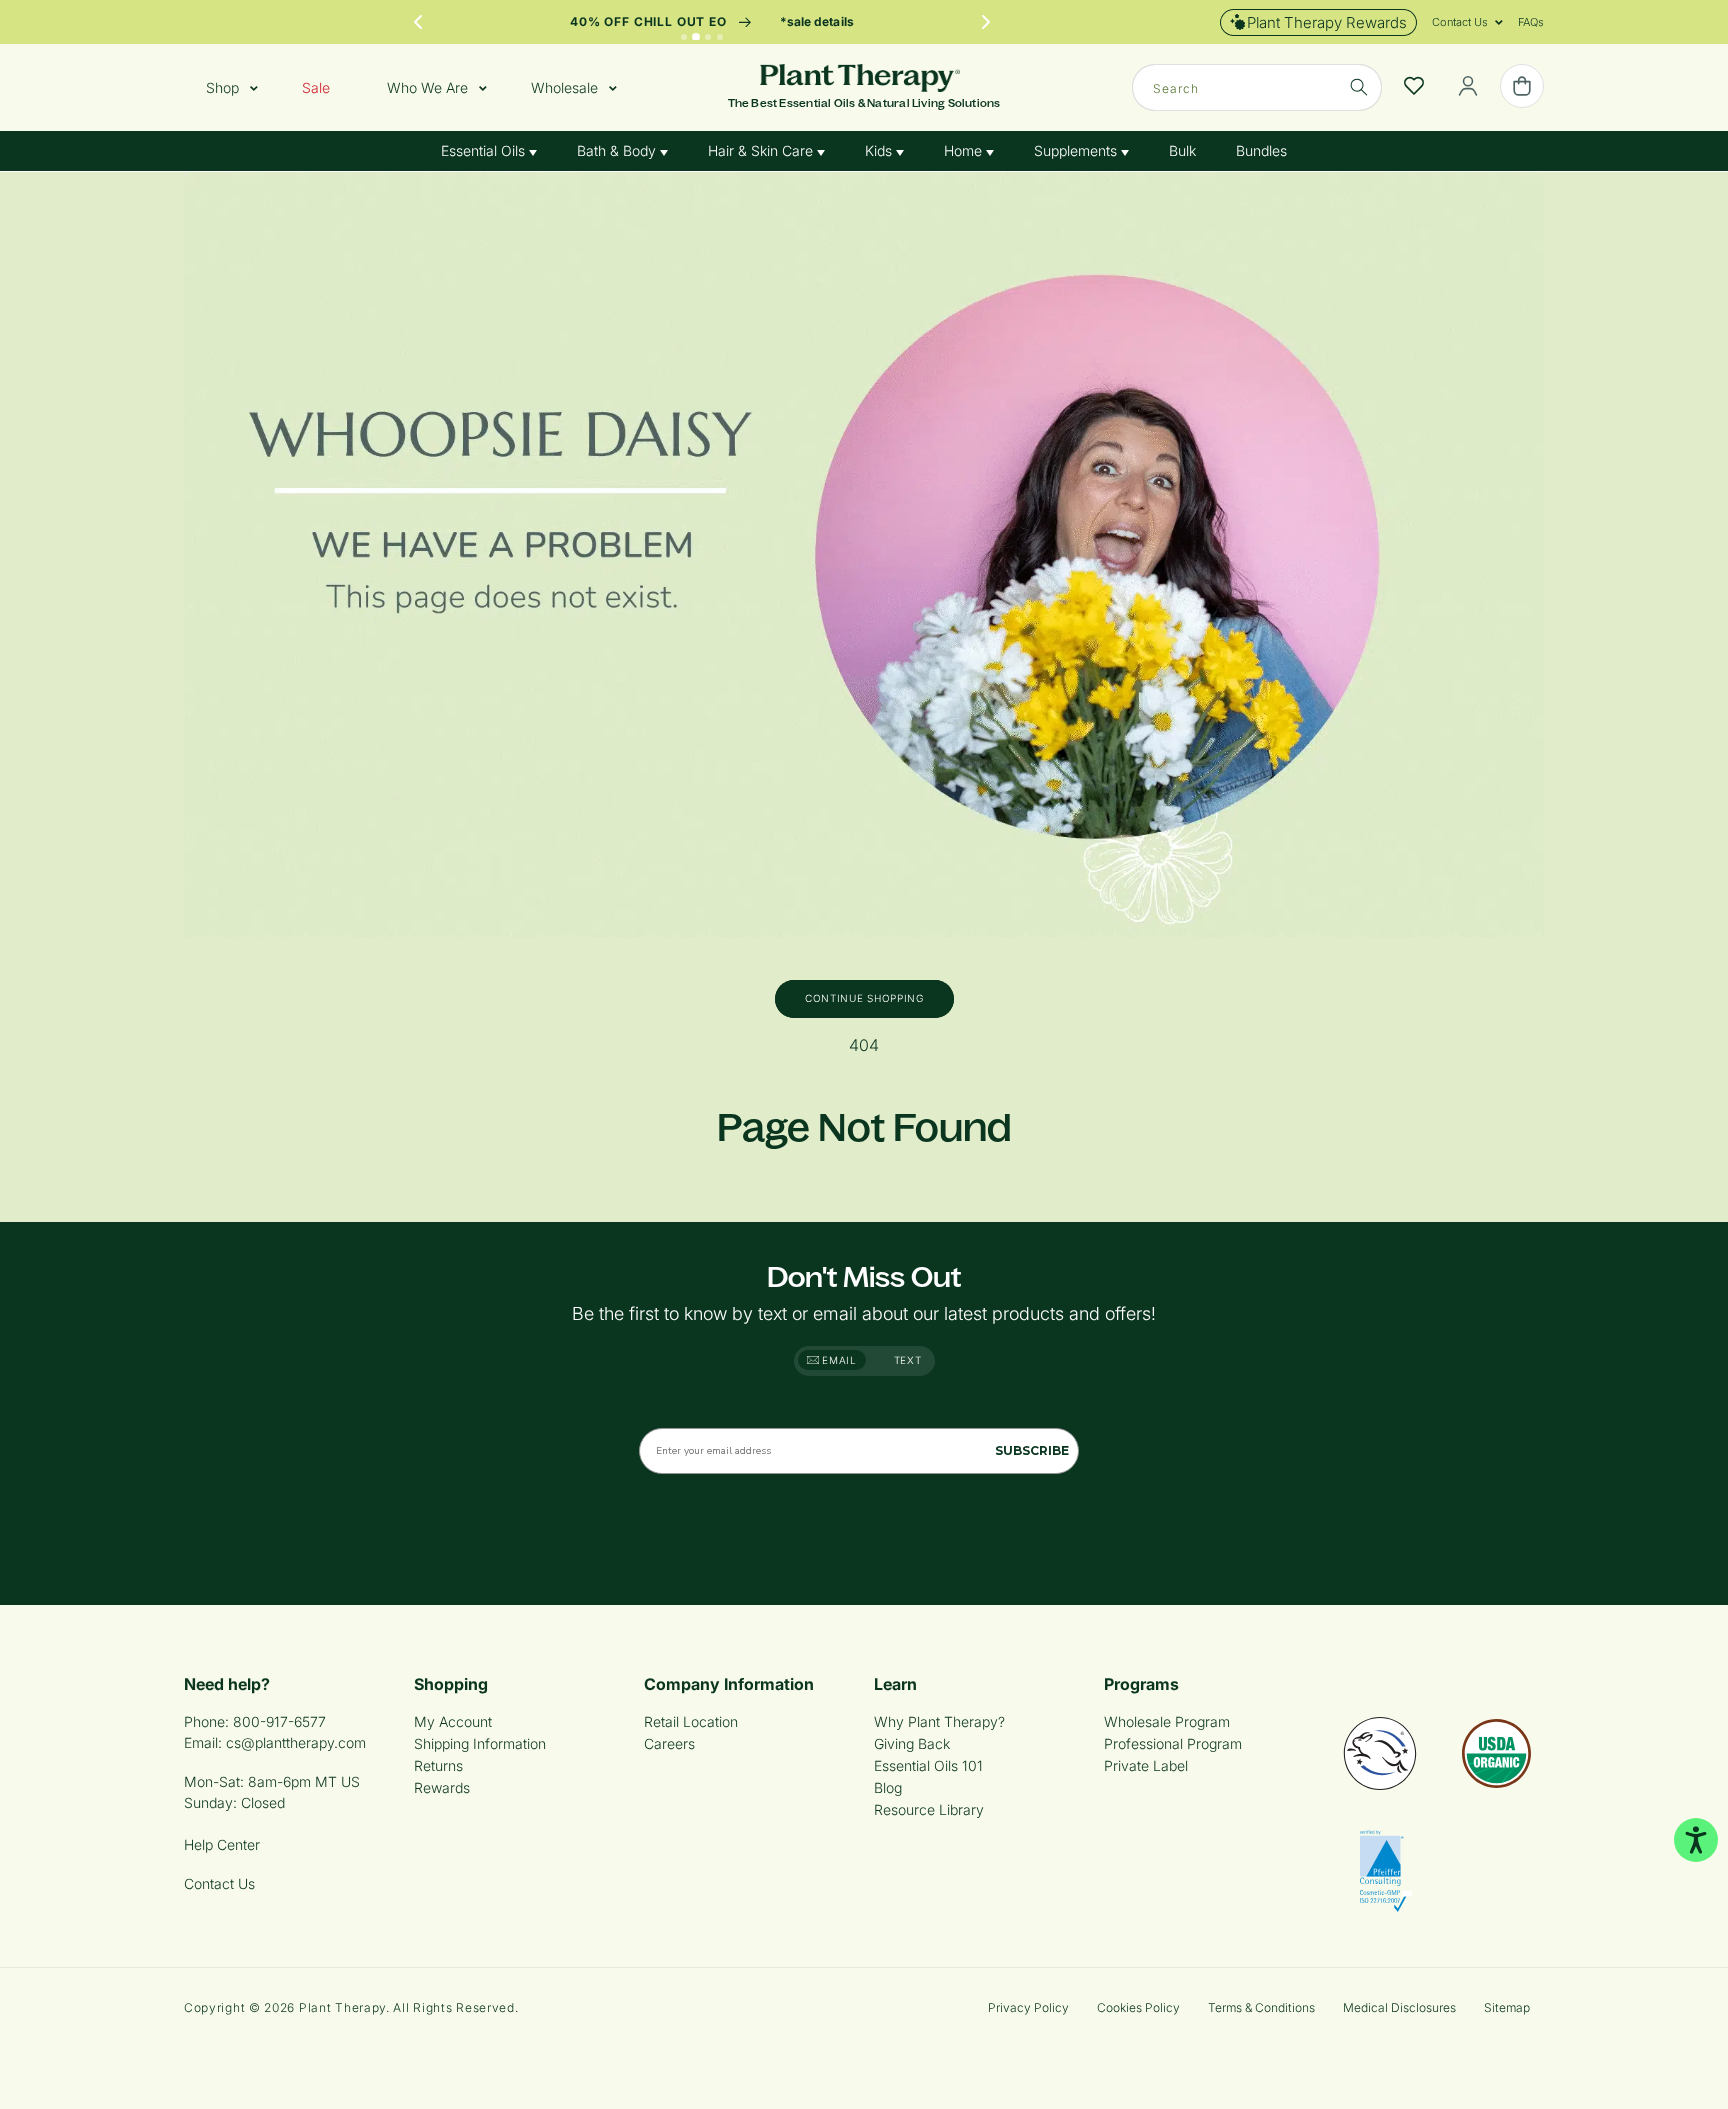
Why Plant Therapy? (939, 1721)
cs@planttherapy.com (296, 1742)
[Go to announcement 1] (684, 37)
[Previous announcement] (418, 22)
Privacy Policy (1028, 2007)
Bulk (1182, 150)
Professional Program (1173, 1743)
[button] (1460, 22)
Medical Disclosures (1399, 2007)
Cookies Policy (1138, 2007)
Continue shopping (864, 998)
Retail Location (691, 1721)
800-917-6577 (279, 1721)
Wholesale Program (1167, 1721)
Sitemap (1507, 2007)
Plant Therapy (342, 2007)
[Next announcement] (986, 22)
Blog (888, 1787)
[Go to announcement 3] (708, 37)
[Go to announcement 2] (696, 37)
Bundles (1261, 150)
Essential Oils (485, 150)
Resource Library (929, 1809)
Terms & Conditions (1261, 2007)
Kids (880, 150)
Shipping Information (480, 1743)
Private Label (1146, 1765)
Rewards (442, 1787)
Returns (438, 1765)
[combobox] (1257, 87)
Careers (669, 1743)
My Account (453, 1721)
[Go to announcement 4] (720, 37)
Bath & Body (618, 150)
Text (908, 1360)
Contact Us (219, 1883)
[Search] (1359, 87)
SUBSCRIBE (1032, 1450)
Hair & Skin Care (762, 150)
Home (965, 150)
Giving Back (912, 1743)
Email (838, 1360)
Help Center (222, 1844)
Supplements (1077, 150)
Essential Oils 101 (928, 1765)
